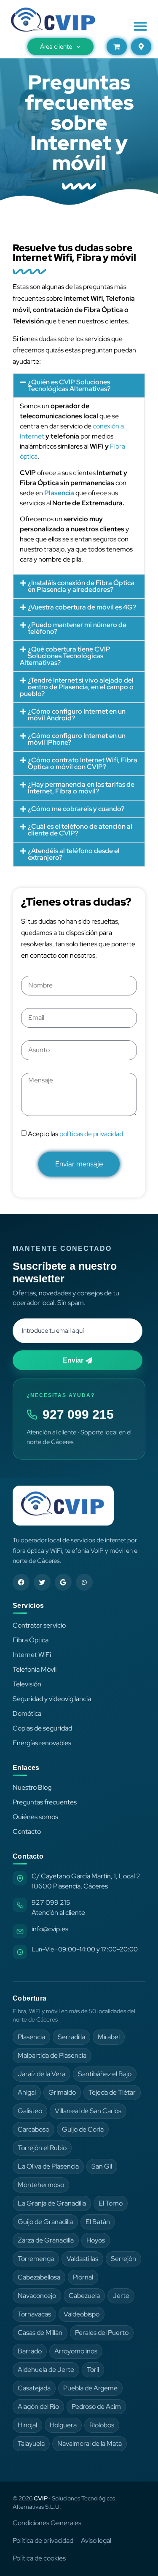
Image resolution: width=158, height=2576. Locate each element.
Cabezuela (84, 2296)
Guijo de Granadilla (45, 2222)
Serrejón (123, 2259)
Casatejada (34, 2388)
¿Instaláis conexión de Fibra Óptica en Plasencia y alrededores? (81, 586)
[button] (141, 26)
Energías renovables (42, 1743)
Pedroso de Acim (96, 2407)
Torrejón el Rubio (42, 2148)
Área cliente (56, 47)
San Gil (102, 2166)
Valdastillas (82, 2259)
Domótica (27, 1713)
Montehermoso (41, 2185)
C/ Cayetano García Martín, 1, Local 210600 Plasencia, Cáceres (86, 1881)
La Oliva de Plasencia (48, 2166)
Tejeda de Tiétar (112, 2092)
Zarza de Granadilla (46, 2240)
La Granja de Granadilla (52, 2203)
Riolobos (102, 2425)
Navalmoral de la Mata (90, 2443)
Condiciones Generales (47, 2523)
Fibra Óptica (31, 1640)
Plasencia (31, 2037)
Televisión (27, 1684)
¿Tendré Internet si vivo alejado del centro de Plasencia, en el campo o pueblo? (77, 687)
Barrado (30, 2351)
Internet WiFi (32, 1655)
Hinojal (27, 2425)
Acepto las (75, 1134)
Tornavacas (34, 2314)
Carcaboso (33, 2129)
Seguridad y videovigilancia (52, 1699)
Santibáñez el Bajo (105, 2074)
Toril (93, 2370)
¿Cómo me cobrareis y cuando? (76, 809)
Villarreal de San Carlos (88, 2111)
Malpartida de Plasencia (52, 2055)
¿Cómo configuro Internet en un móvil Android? (77, 715)
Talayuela (31, 2443)
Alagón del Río (38, 2407)
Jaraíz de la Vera (42, 2074)
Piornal (83, 2277)
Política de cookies (39, 2558)
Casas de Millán (40, 2333)
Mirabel (109, 2037)
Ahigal (27, 2092)
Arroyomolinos (76, 2351)
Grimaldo (62, 2092)
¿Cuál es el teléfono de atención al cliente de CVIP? (80, 830)
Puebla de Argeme (90, 2388)
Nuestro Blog (32, 1787)
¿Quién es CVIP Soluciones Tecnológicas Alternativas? (69, 385)
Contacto (27, 1832)
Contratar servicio (39, 1625)
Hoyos (96, 2240)
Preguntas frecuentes (45, 1802)
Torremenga (36, 2259)
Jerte (121, 2296)
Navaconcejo (37, 2296)
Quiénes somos (35, 1817)
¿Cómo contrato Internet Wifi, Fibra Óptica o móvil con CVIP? (83, 763)
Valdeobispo (82, 2314)
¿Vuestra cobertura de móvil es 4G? (82, 607)
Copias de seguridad (42, 1728)
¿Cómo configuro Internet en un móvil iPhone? (77, 739)
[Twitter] (42, 1582)
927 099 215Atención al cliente (58, 1908)
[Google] (63, 1582)
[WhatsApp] (84, 1582)
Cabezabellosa (39, 2277)
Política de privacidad (43, 2541)
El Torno (111, 2203)
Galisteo (30, 2111)
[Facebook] (21, 1582)
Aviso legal (96, 2541)
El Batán (98, 2222)
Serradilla (71, 2037)
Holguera (63, 2425)
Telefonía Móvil (35, 1669)
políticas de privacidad (91, 1134)
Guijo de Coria (83, 2129)
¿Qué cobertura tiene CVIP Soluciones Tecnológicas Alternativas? (65, 656)
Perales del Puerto (102, 2333)
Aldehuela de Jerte (46, 2370)
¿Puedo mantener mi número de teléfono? (77, 628)
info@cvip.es (50, 1929)
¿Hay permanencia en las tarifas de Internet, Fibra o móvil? (81, 788)
